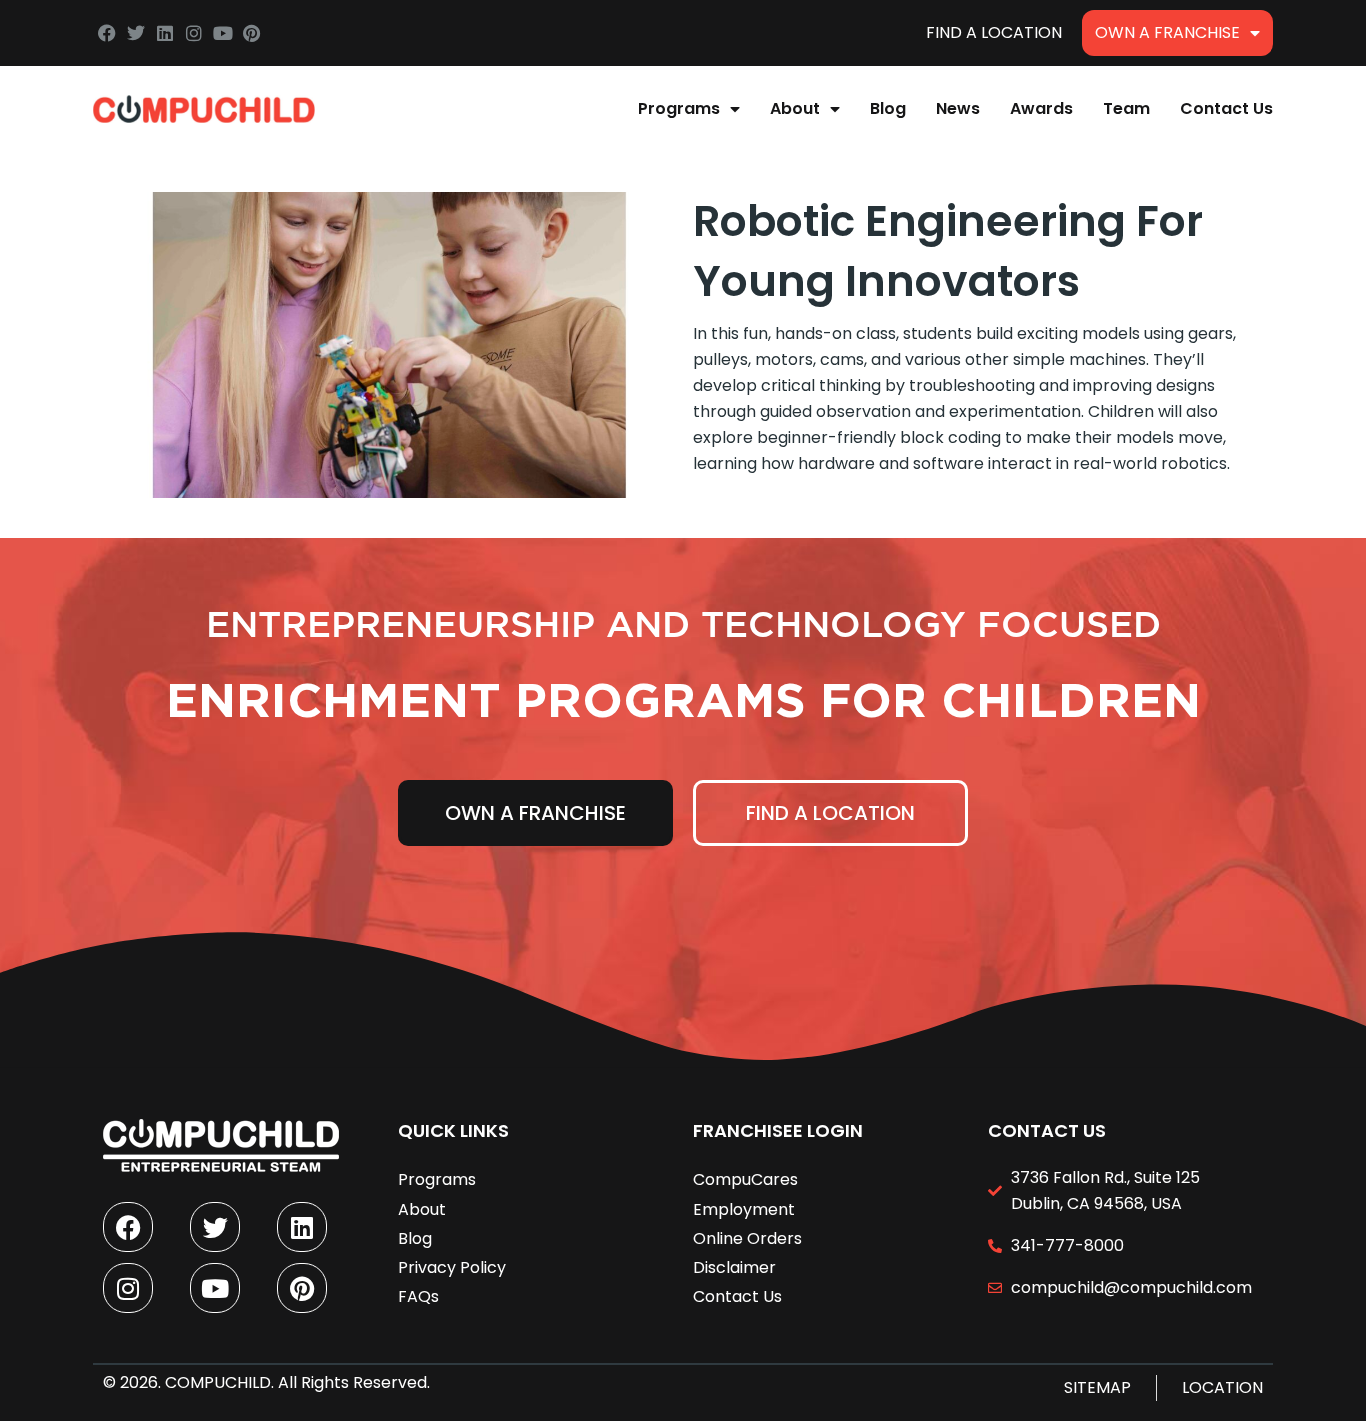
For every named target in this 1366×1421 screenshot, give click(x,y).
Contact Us (1226, 108)
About (795, 108)
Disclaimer (734, 1267)
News (958, 108)
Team (1126, 108)
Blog (888, 108)
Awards (1041, 108)
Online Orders (747, 1238)
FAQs (418, 1296)
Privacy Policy (452, 1267)
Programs (679, 108)
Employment (744, 1209)
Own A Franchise (1167, 32)
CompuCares (745, 1179)
